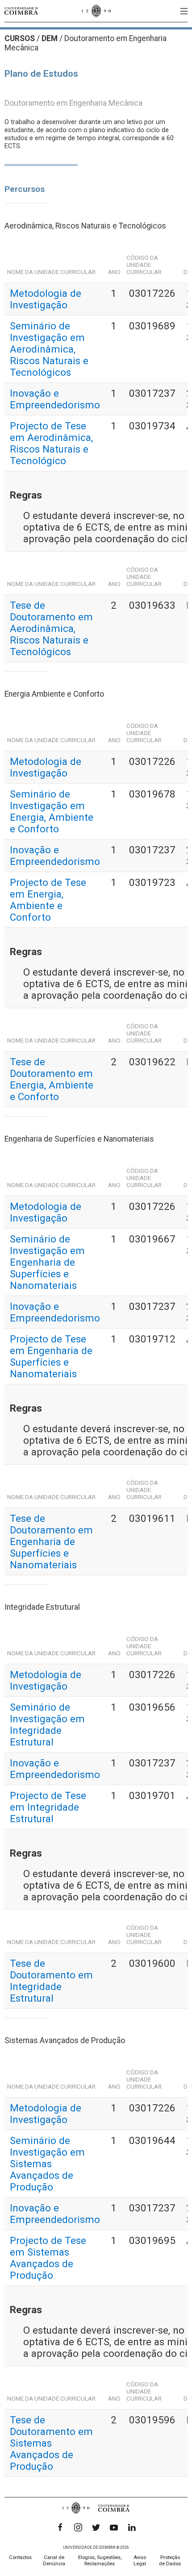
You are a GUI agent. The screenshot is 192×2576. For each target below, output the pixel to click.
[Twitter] (96, 2527)
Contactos (20, 2557)
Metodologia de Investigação (46, 299)
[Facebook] (60, 2527)
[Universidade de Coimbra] (21, 11)
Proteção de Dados (170, 2561)
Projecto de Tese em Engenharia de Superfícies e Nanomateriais (51, 1356)
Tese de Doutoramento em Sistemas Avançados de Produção (51, 2443)
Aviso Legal (140, 2561)
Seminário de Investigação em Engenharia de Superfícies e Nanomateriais (47, 1262)
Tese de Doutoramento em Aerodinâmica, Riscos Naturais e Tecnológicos (51, 628)
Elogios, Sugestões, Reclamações (100, 2561)
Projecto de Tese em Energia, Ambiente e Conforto (48, 900)
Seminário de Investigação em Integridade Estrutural (47, 1724)
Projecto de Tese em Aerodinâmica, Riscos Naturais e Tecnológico (51, 443)
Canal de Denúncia (54, 2561)
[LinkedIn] (132, 2527)
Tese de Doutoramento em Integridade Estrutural (51, 1981)
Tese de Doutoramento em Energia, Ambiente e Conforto (52, 1079)
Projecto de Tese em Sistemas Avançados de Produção (48, 2258)
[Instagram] (78, 2527)
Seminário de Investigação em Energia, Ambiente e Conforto (52, 811)
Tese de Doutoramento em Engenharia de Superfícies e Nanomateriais (51, 1541)
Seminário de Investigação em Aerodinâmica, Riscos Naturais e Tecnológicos (49, 349)
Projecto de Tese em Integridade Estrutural (48, 1807)
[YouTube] (114, 2527)
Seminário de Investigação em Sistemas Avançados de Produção (47, 2164)
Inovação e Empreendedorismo (55, 399)
